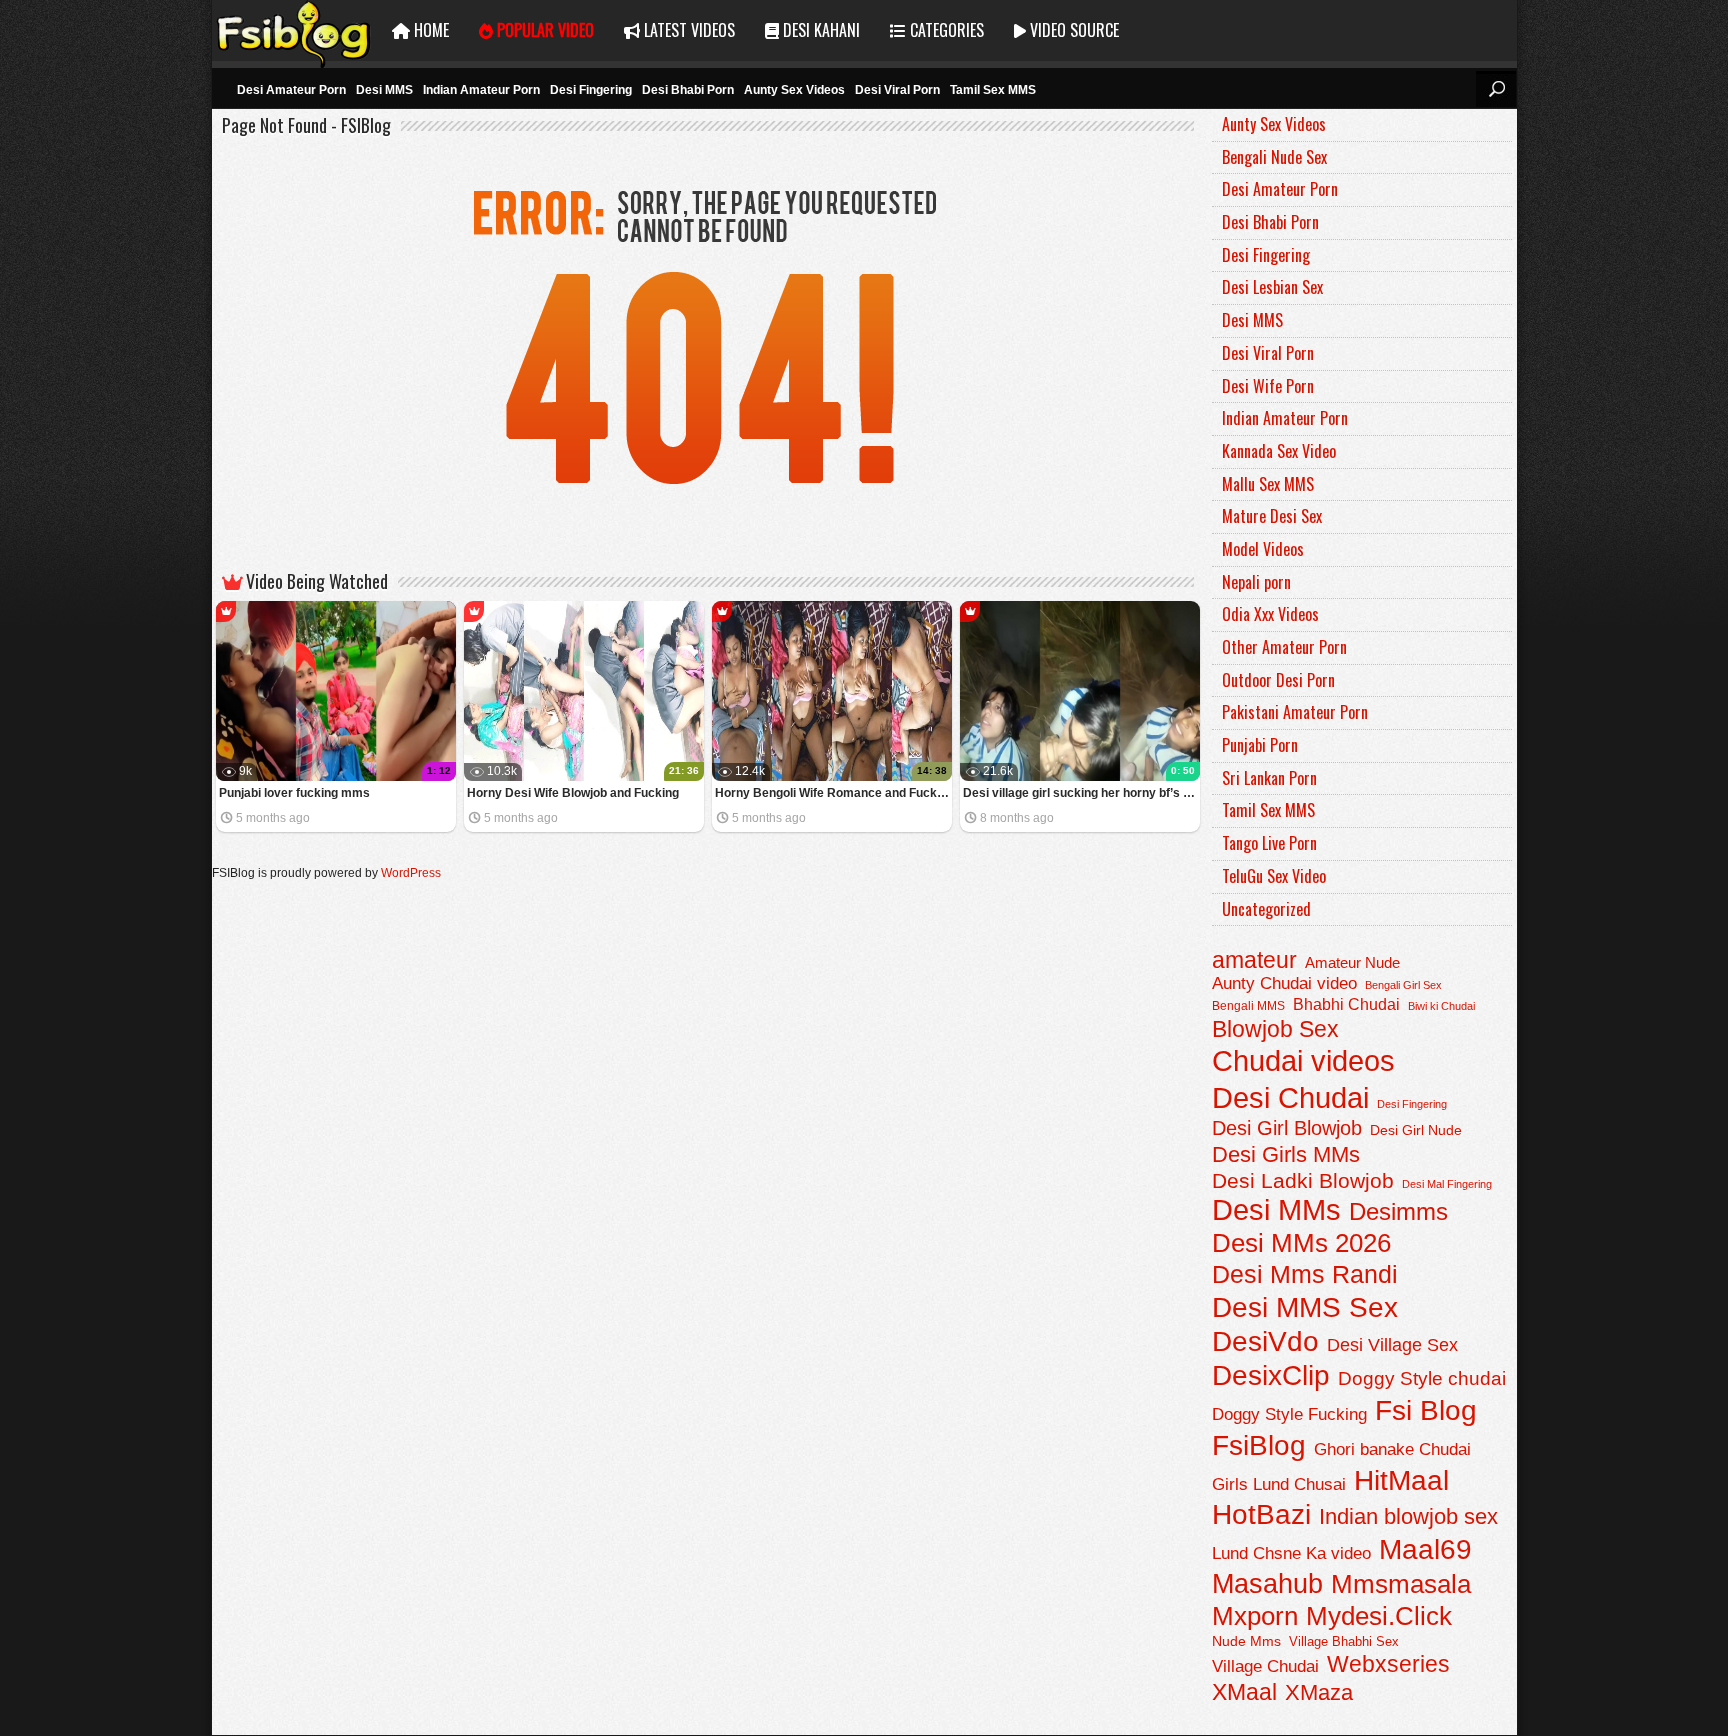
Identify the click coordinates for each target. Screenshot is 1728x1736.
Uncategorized (1266, 909)
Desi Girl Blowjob (1287, 1128)
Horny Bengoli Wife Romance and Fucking (833, 793)
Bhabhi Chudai (1346, 1004)
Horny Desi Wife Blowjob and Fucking (573, 793)
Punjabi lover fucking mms (294, 793)
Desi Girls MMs (1286, 1154)
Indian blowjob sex (1408, 1516)
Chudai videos (1303, 1061)
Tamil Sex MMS (993, 90)
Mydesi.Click (1379, 1616)
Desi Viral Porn (897, 90)
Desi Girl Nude (1416, 1130)
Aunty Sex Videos (794, 90)
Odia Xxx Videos (1270, 614)
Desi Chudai (1290, 1097)
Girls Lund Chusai (1279, 1484)
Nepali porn (1256, 582)
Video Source (1072, 30)
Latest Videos (687, 30)
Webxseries (1388, 1664)
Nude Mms (1246, 1641)
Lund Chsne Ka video (1291, 1553)
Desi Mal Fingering (1447, 1184)
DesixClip (1271, 1375)
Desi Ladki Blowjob (1303, 1180)
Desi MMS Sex (1305, 1307)
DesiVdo (1265, 1341)
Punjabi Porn (1260, 745)
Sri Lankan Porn (1269, 778)
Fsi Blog (1426, 1410)
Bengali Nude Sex (1274, 157)
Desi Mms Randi (1305, 1274)
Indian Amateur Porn (481, 90)
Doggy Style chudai (1422, 1378)
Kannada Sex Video (1279, 451)
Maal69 (1425, 1549)
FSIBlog (294, 30)
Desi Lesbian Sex (1272, 287)
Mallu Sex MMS (1268, 484)
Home (429, 30)
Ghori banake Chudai (1392, 1449)
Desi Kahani (819, 30)
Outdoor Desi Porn (1278, 680)
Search (1496, 89)
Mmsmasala (1401, 1584)
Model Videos (1263, 549)
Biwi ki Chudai (1441, 1006)
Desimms (1398, 1212)
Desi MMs (1276, 1210)
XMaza (1319, 1692)
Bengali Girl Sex (1403, 985)
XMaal (1244, 1692)
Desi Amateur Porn (291, 90)
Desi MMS (384, 90)
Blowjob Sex (1275, 1029)
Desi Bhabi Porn (688, 90)
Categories (945, 30)
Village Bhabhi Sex (1344, 1641)
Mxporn (1255, 1616)
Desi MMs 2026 (1301, 1243)
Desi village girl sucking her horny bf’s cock (1081, 793)
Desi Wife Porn (1268, 386)
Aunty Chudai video (1284, 983)
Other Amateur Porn (1284, 647)
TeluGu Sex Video (1274, 876)
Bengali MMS (1248, 1006)
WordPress (411, 873)
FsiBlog (1259, 1445)
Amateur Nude (1352, 963)
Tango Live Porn (1269, 843)
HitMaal (1401, 1480)
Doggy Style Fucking (1289, 1414)
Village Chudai (1265, 1666)
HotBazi (1261, 1514)
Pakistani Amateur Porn (1295, 712)
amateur (1254, 960)
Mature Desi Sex (1272, 516)
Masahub (1267, 1583)
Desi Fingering (591, 90)
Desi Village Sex (1392, 1344)
